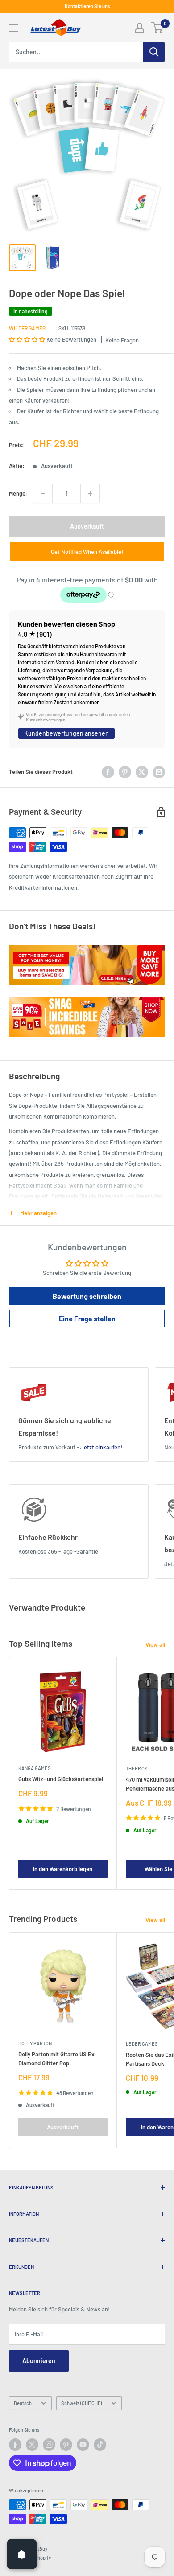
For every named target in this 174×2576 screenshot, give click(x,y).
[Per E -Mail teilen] (159, 772)
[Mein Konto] (140, 28)
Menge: (18, 493)
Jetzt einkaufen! (101, 1447)
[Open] (22, 2554)
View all (155, 1644)
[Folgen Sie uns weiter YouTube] (83, 2445)
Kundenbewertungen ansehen (66, 733)
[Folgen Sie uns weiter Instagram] (49, 2445)
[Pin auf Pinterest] (125, 772)
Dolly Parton (35, 2043)
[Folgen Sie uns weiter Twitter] (32, 2445)
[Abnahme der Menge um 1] (43, 493)
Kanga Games (34, 1768)
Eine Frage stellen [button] (87, 1318)
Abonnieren (39, 2361)
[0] (158, 28)
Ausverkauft (87, 526)
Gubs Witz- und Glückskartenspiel (61, 1779)
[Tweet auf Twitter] (142, 772)
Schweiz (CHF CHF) (81, 2403)
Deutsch (23, 2403)
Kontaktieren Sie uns (87, 6)
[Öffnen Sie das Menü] (13, 28)
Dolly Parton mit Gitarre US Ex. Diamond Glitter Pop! (57, 2059)
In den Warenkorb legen (63, 1869)
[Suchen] (154, 52)
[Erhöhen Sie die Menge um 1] (90, 493)
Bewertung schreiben (87, 1296)
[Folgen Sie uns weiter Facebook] (15, 2445)
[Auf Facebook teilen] (108, 772)
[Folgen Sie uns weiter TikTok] (100, 2445)
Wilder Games (27, 328)
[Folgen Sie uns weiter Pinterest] (66, 2445)
